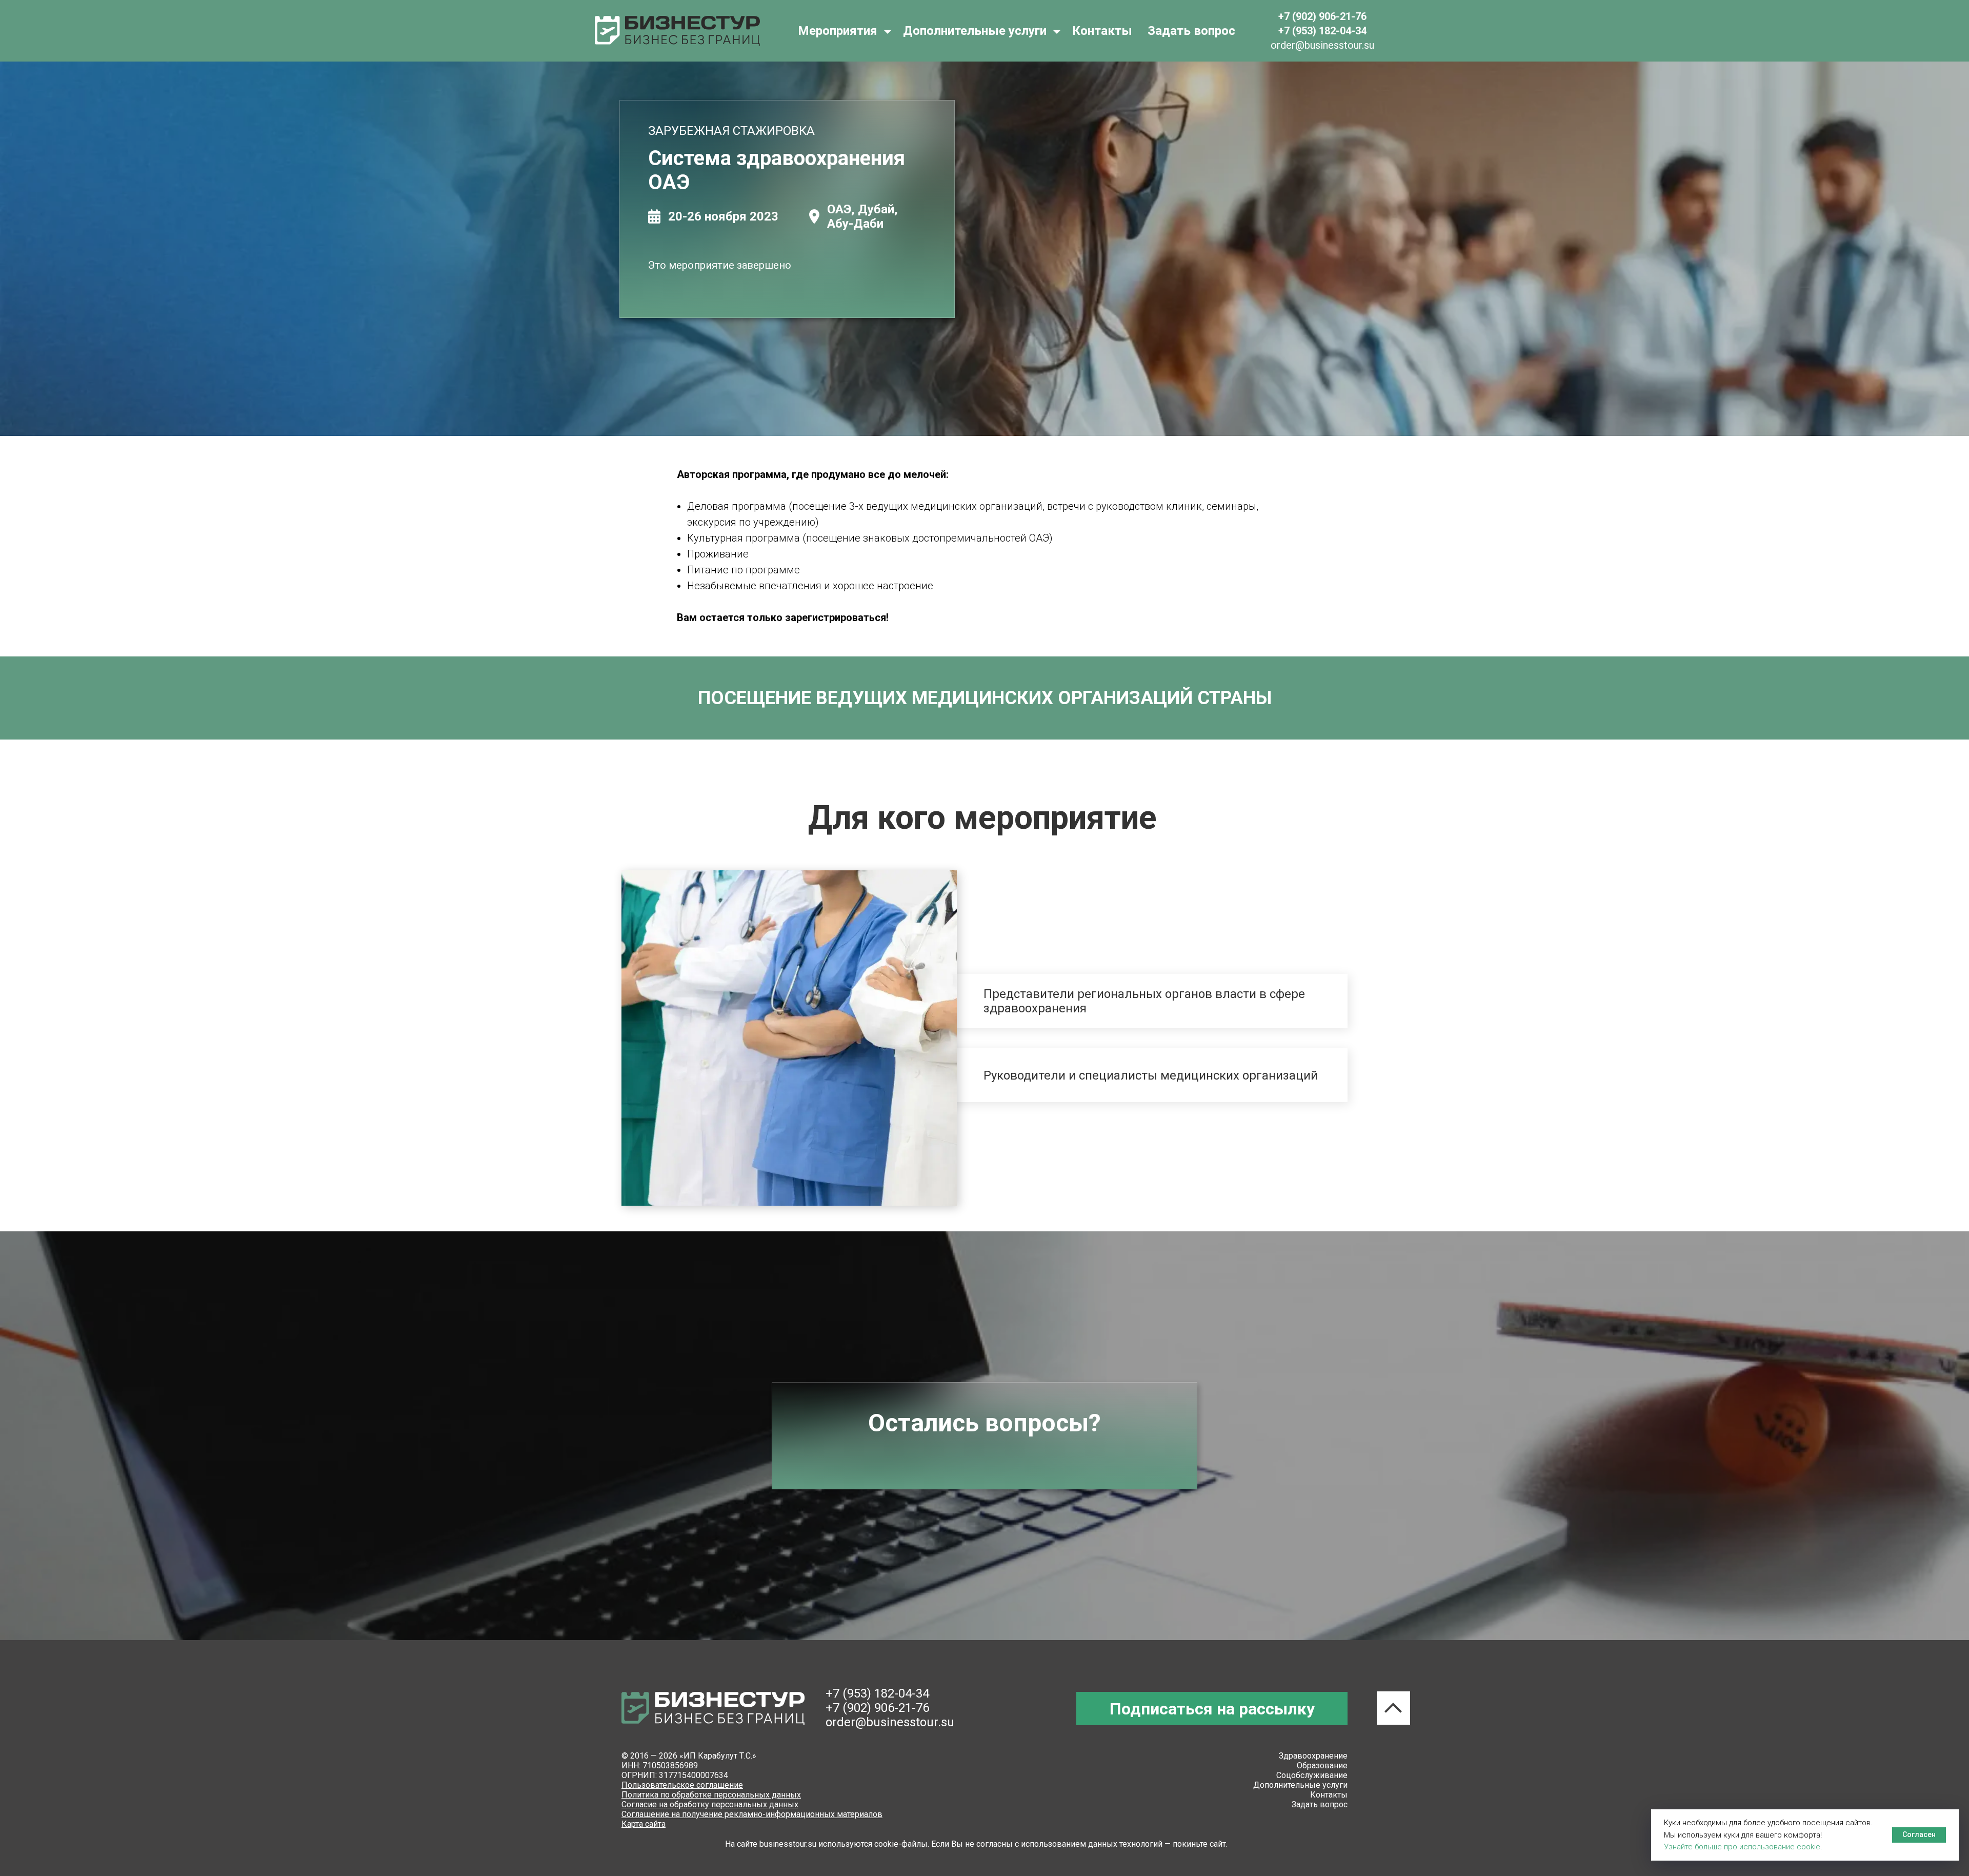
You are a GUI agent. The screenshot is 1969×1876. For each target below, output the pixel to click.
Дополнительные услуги (1300, 1785)
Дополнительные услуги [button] (976, 31)
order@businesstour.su (890, 1722)
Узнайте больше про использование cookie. (1743, 1847)
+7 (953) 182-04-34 (877, 1693)
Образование (1322, 1765)
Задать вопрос (1191, 31)
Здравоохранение (1313, 1756)
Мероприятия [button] (839, 31)
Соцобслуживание (1312, 1775)
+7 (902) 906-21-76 (877, 1708)
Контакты (1102, 31)
